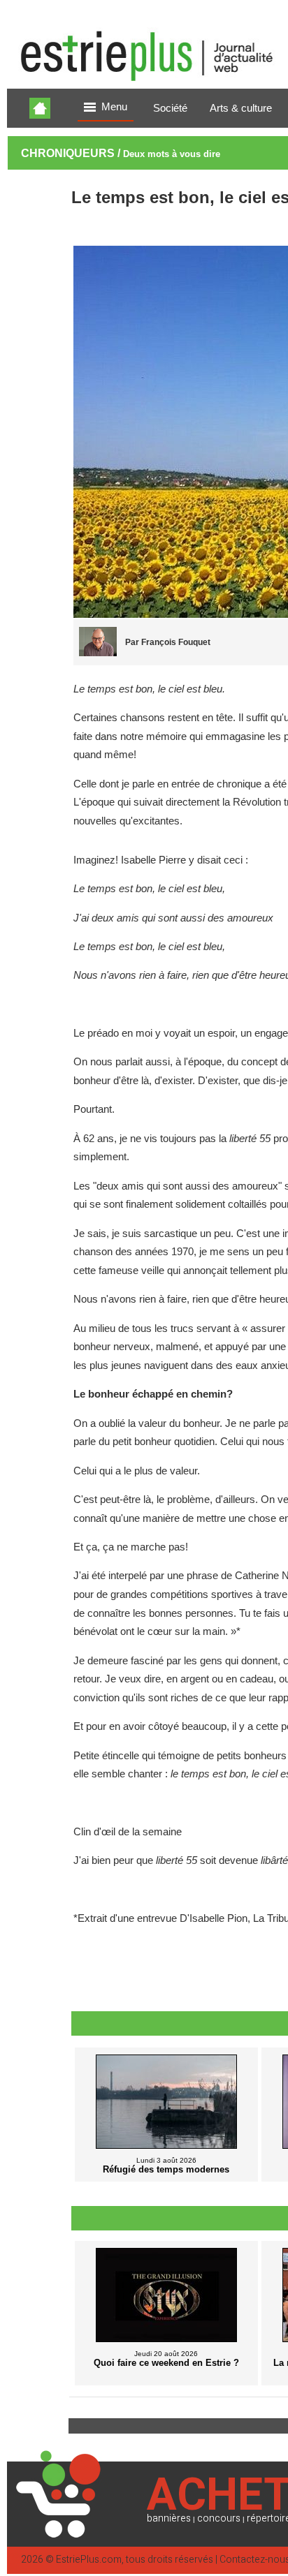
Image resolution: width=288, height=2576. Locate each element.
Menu (114, 107)
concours (219, 2518)
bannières (169, 2518)
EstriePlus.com (89, 2560)
